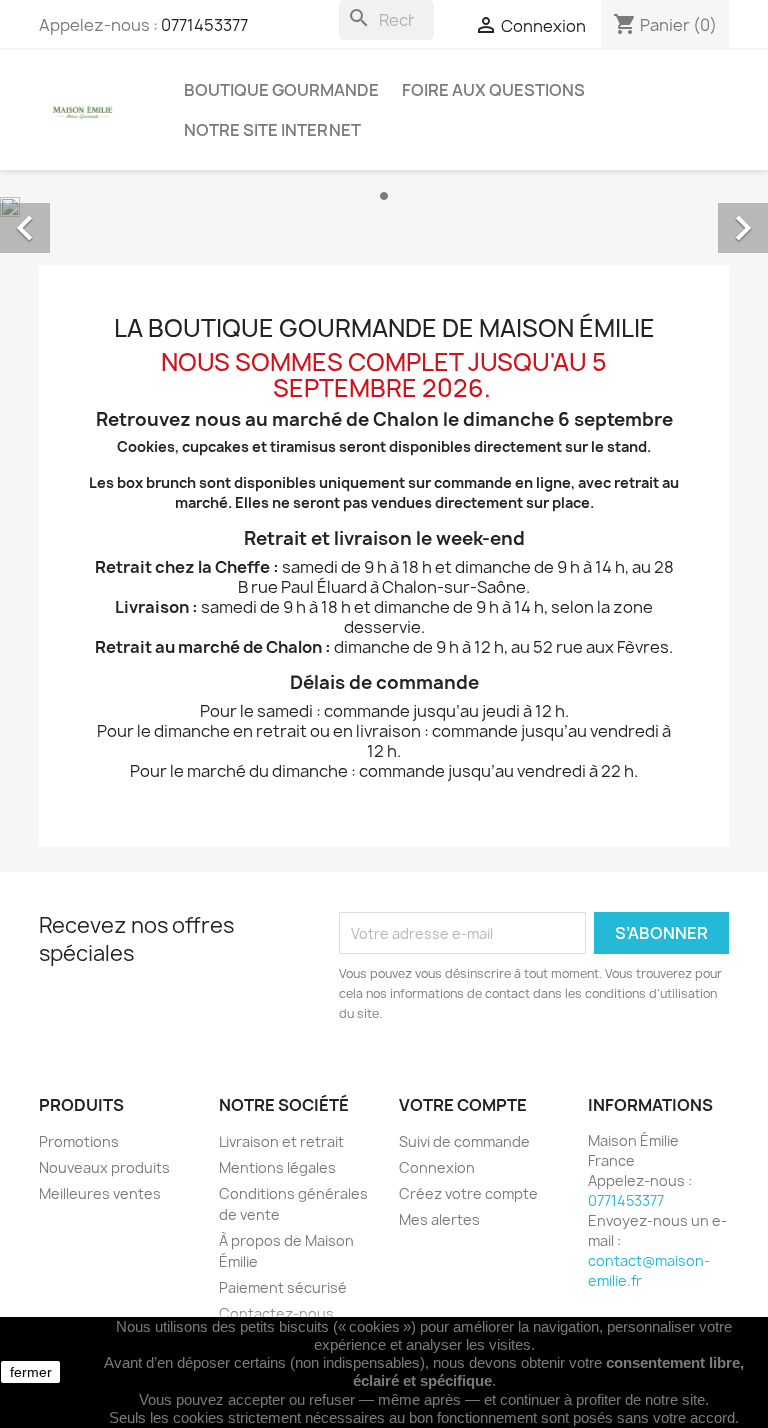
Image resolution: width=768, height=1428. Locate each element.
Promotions (79, 1141)
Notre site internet (272, 130)
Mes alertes (439, 1219)
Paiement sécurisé (283, 1287)
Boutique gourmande (281, 90)
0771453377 (204, 25)
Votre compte (463, 1105)
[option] (384, 206)
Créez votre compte (468, 1193)
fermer (31, 1372)
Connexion (437, 1167)
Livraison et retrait (281, 1141)
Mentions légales (277, 1167)
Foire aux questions (493, 90)
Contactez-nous (276, 1313)
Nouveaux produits (104, 1167)
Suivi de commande (464, 1141)
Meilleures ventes (100, 1193)
